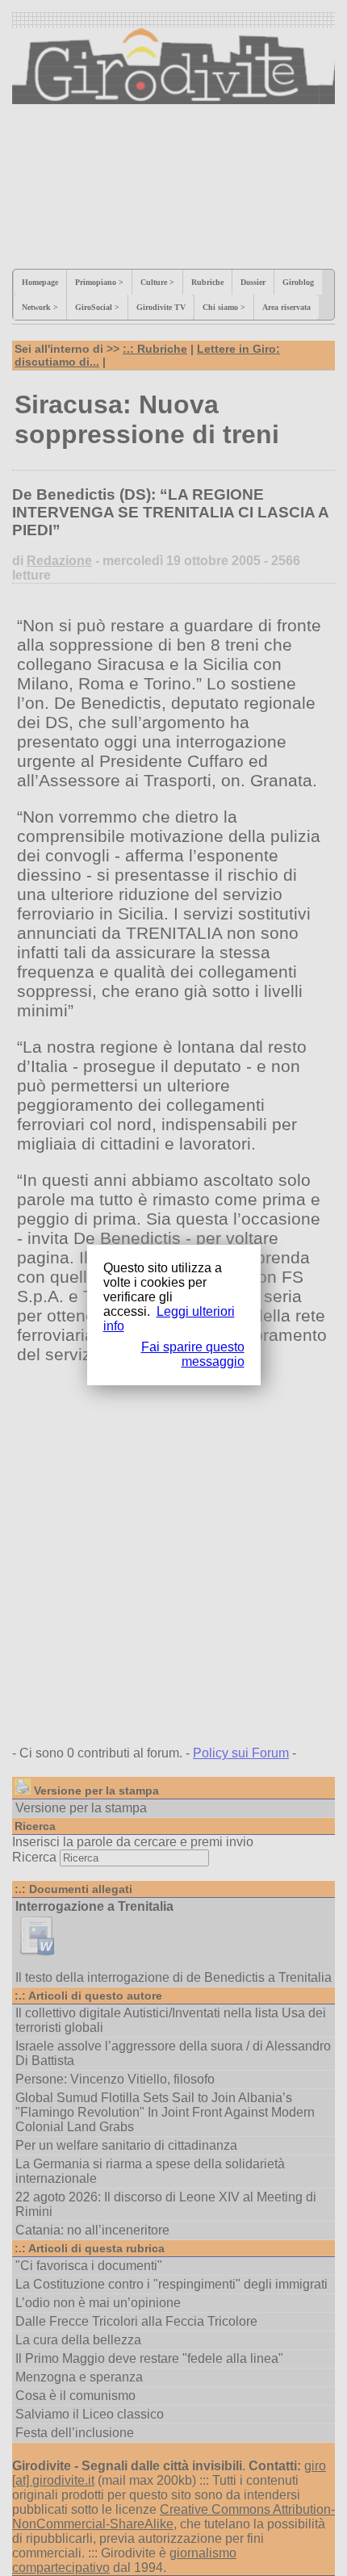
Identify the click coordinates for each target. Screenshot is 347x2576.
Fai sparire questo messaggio (193, 1354)
